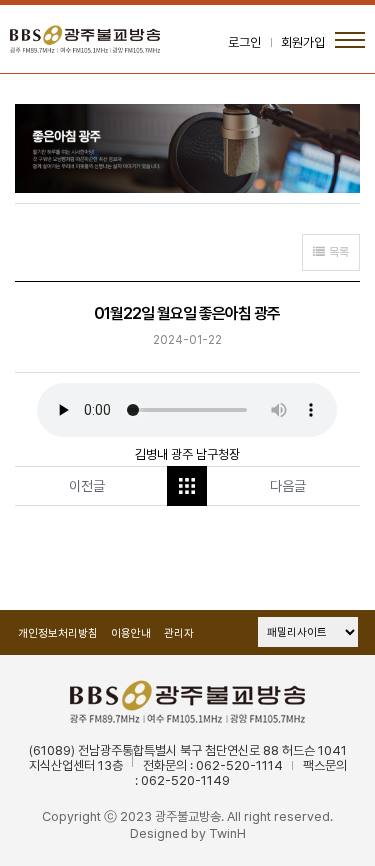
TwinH (227, 833)
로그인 (244, 42)
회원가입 (303, 42)
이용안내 (131, 633)
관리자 (179, 633)
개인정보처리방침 (58, 633)
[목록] (187, 486)
